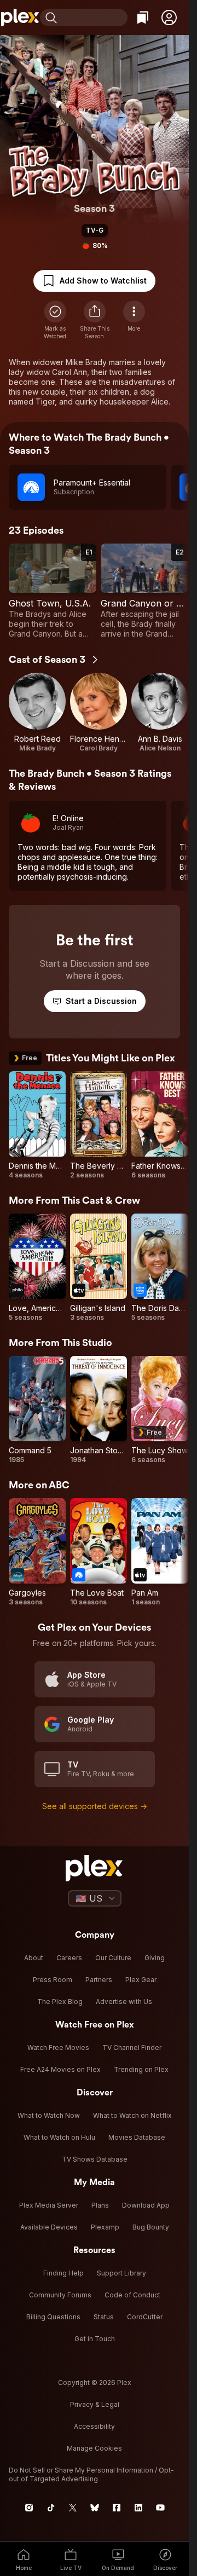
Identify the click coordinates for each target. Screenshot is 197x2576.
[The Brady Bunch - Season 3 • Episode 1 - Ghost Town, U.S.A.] (53, 591)
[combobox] (94, 18)
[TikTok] (51, 2508)
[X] (73, 2508)
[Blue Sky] (95, 2508)
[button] (169, 18)
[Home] (20, 18)
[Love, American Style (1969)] (37, 1268)
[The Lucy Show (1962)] (160, 1410)
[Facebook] (117, 2508)
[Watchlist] (143, 18)
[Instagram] (29, 2508)
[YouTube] (160, 2508)
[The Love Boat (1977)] (99, 1552)
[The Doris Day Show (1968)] (160, 1268)
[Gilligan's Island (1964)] (99, 1268)
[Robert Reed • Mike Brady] (37, 713)
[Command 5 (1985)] (37, 1410)
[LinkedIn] (138, 2508)
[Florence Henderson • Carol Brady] (99, 713)
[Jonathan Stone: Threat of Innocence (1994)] (99, 1410)
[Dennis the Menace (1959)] (37, 1125)
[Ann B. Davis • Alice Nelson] (160, 713)
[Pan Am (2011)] (160, 1552)
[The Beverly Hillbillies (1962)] (99, 1125)
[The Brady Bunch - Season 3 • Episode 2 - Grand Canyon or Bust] (144, 591)
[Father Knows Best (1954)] (160, 1125)
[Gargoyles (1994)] (37, 1552)
